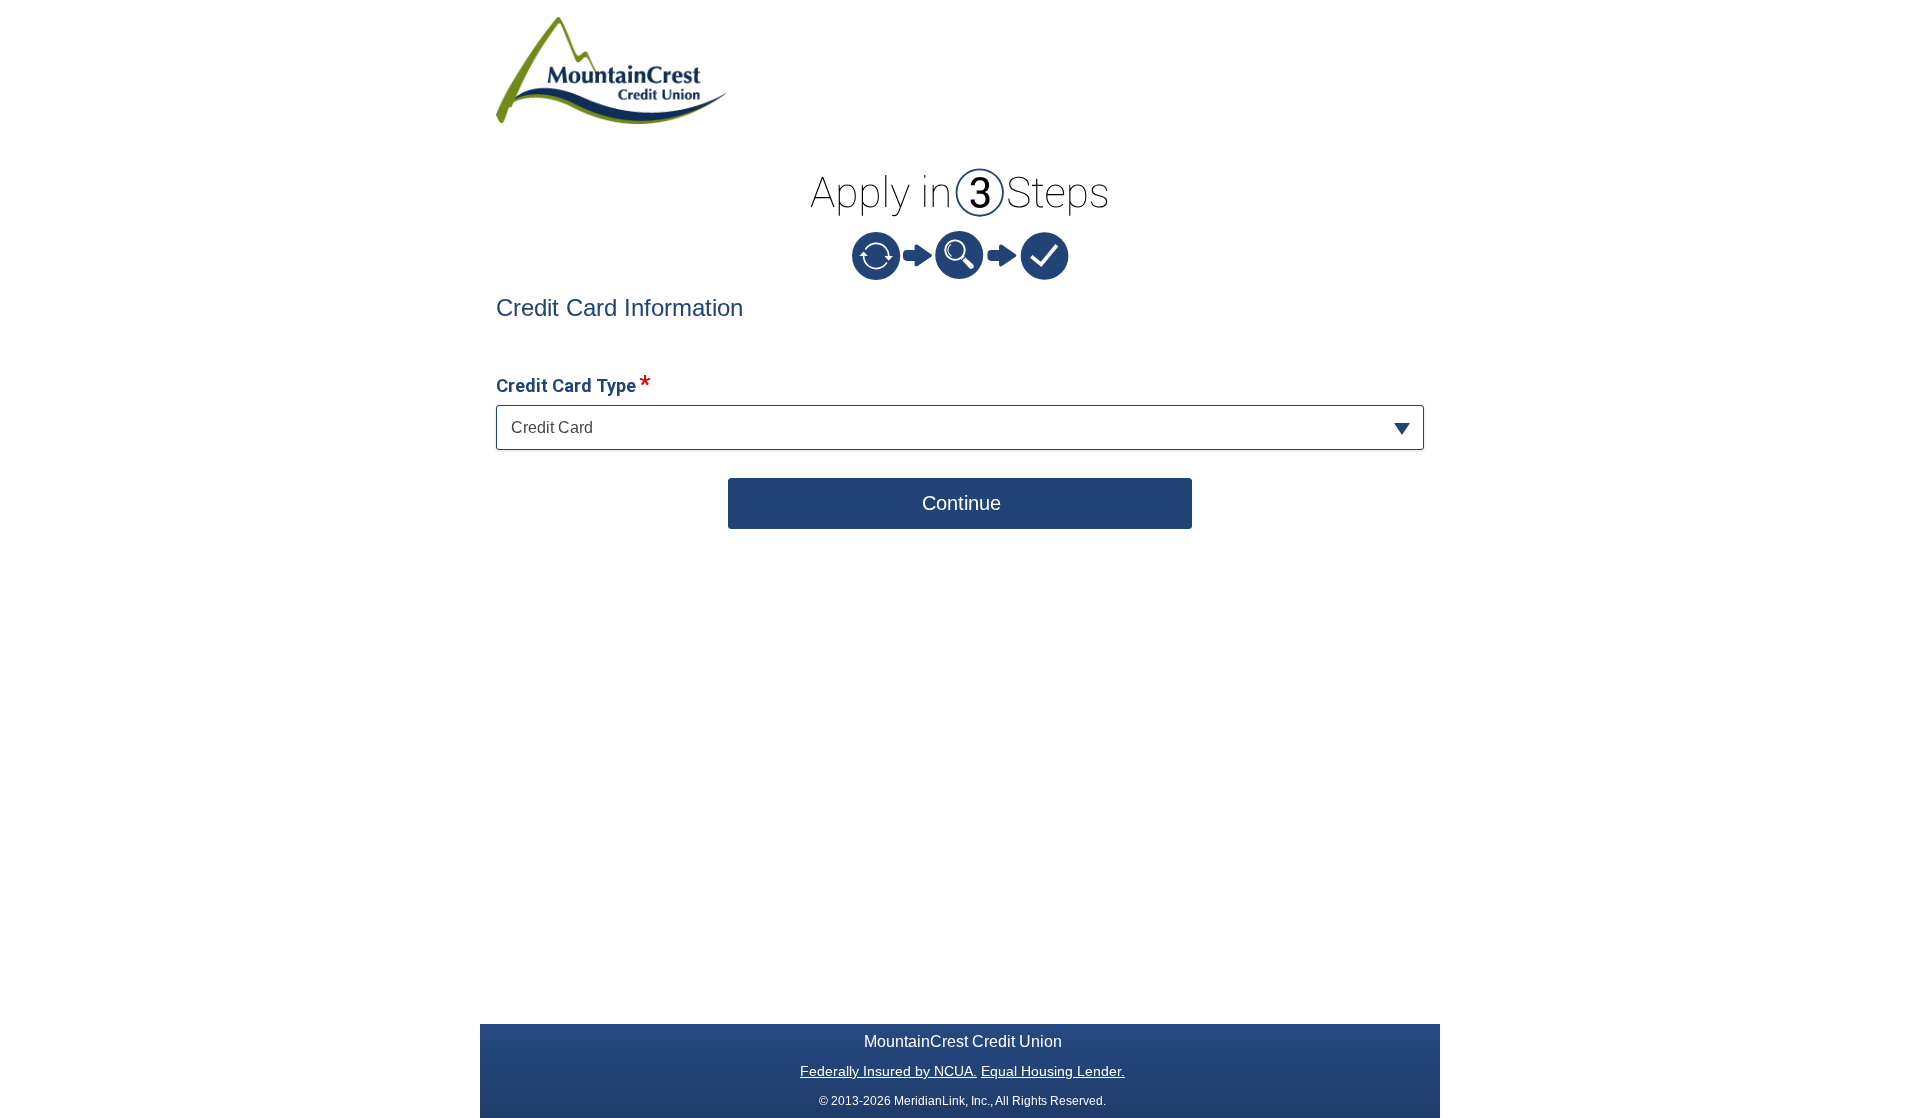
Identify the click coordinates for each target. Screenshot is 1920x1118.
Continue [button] (961, 503)
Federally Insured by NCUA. (888, 1071)
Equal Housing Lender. (1053, 1071)
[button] (960, 427)
